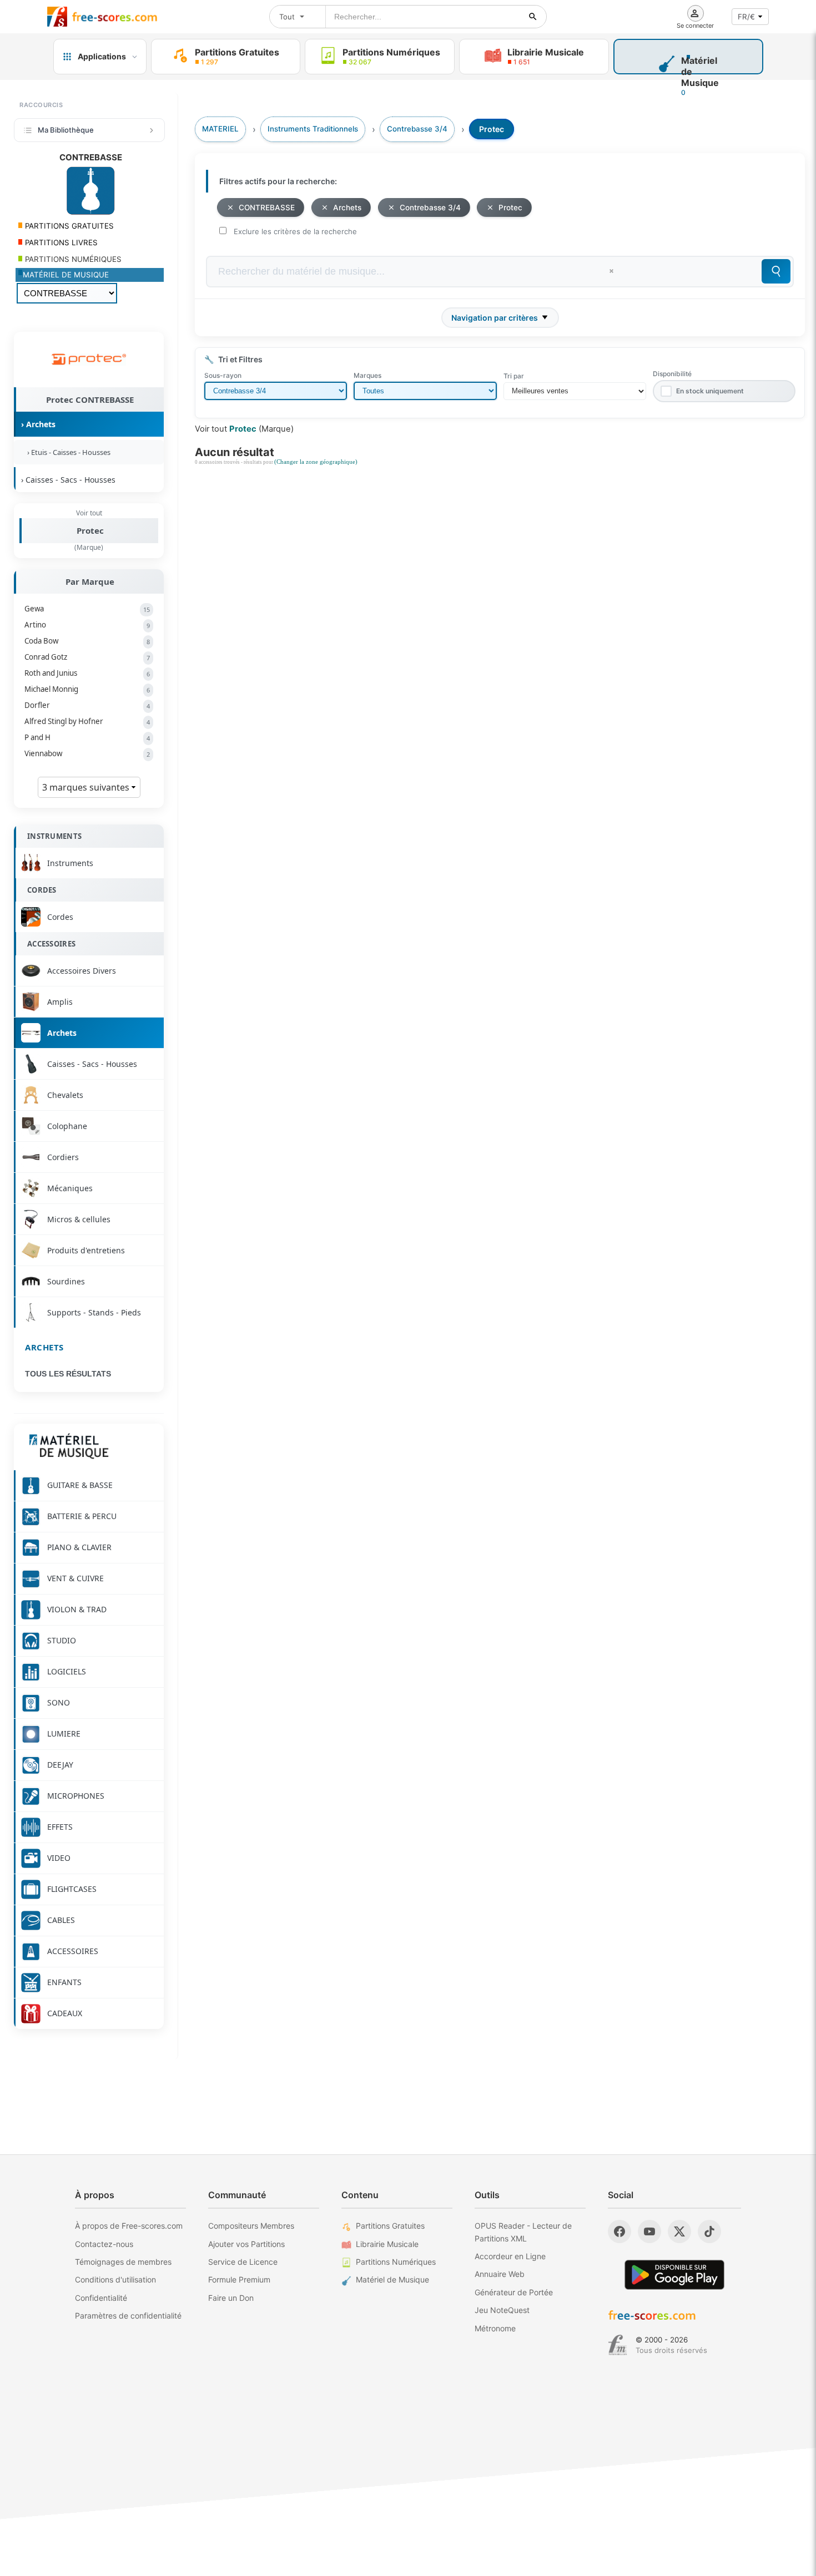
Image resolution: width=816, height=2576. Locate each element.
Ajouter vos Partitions (246, 2244)
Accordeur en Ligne (510, 2256)
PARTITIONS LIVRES (60, 242)
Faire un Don (231, 2298)
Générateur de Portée (514, 2292)
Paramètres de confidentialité (128, 2316)
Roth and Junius (87, 673)
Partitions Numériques (396, 2262)
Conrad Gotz (87, 657)
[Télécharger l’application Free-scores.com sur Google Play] (674, 2274)
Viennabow (87, 753)
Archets (44, 1347)
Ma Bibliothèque (66, 130)
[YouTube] (649, 2231)
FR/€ (746, 17)
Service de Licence (243, 2262)
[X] (679, 2231)
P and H (87, 737)
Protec (90, 530)
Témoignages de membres (123, 2262)
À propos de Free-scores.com (129, 2226)
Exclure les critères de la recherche (295, 231)
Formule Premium (239, 2279)
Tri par (514, 376)
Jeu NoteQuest (502, 2310)
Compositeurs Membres (251, 2226)
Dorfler (87, 705)
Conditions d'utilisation (115, 2279)
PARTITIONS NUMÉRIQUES (72, 259)
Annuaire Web (500, 2274)
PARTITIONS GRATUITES (68, 226)
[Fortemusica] (618, 2345)
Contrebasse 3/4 (430, 208)
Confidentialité (101, 2298)
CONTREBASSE (267, 208)
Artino (87, 625)
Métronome (495, 2328)
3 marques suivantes (87, 787)
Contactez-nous (104, 2244)
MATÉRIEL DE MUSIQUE (66, 275)
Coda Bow (87, 641)
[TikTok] (709, 2231)
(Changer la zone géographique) (316, 462)
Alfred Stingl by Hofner (87, 721)
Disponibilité (672, 374)
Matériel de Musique (392, 2279)
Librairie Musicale (387, 2244)
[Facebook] (619, 2231)
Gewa (87, 609)
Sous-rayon (223, 375)
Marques (367, 375)
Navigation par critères (495, 318)
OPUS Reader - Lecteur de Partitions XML (523, 2232)
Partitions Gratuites (390, 2226)
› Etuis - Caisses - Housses (67, 452)
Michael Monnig (87, 689)
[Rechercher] (533, 17)
